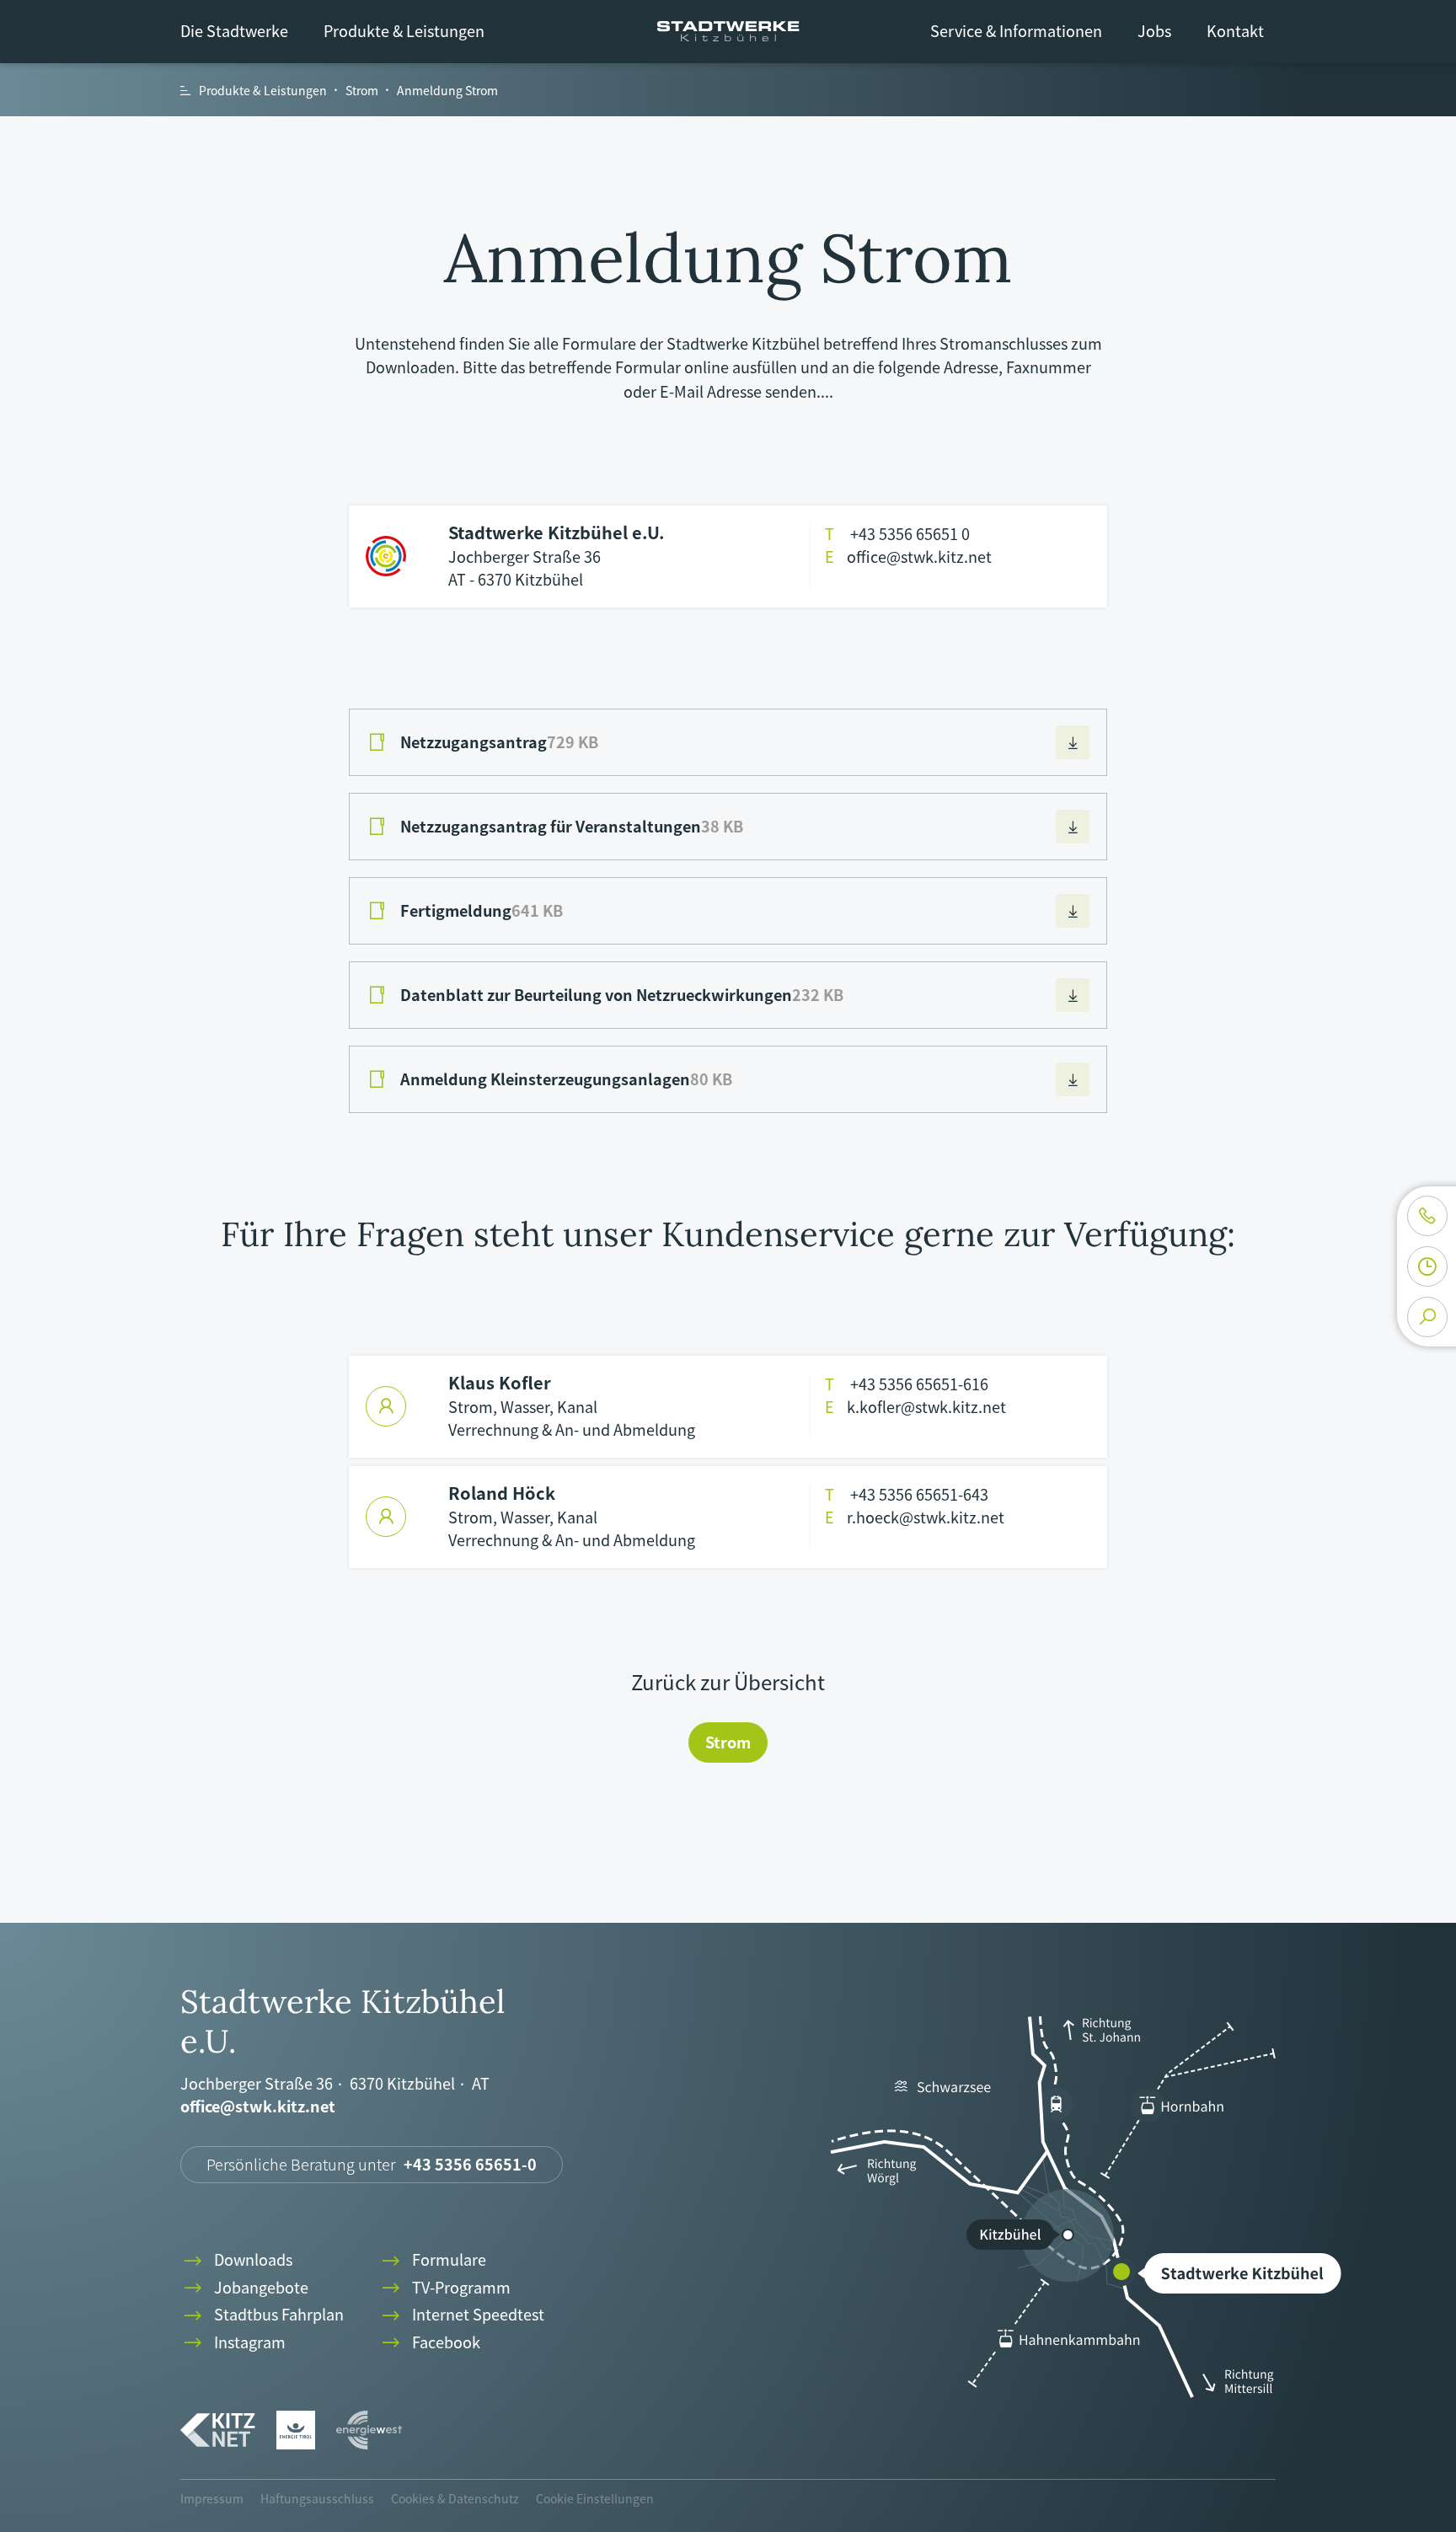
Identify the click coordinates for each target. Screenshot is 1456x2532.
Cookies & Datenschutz (455, 2498)
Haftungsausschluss (317, 2498)
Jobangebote (244, 2288)
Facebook (429, 2343)
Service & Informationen (1016, 31)
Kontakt (1235, 31)
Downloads (236, 2260)
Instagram (233, 2343)
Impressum (212, 2498)
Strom (728, 1742)
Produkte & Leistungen (404, 31)
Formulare (432, 2260)
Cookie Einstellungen (595, 2498)
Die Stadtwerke (234, 31)
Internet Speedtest (461, 2315)
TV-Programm (444, 2288)
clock (1427, 1266)
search (1427, 1317)
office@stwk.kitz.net (908, 557)
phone (1427, 1216)
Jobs (1154, 31)
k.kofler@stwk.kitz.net (915, 1407)
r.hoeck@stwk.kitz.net (915, 1517)
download (1073, 742)
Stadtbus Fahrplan (262, 2315)
